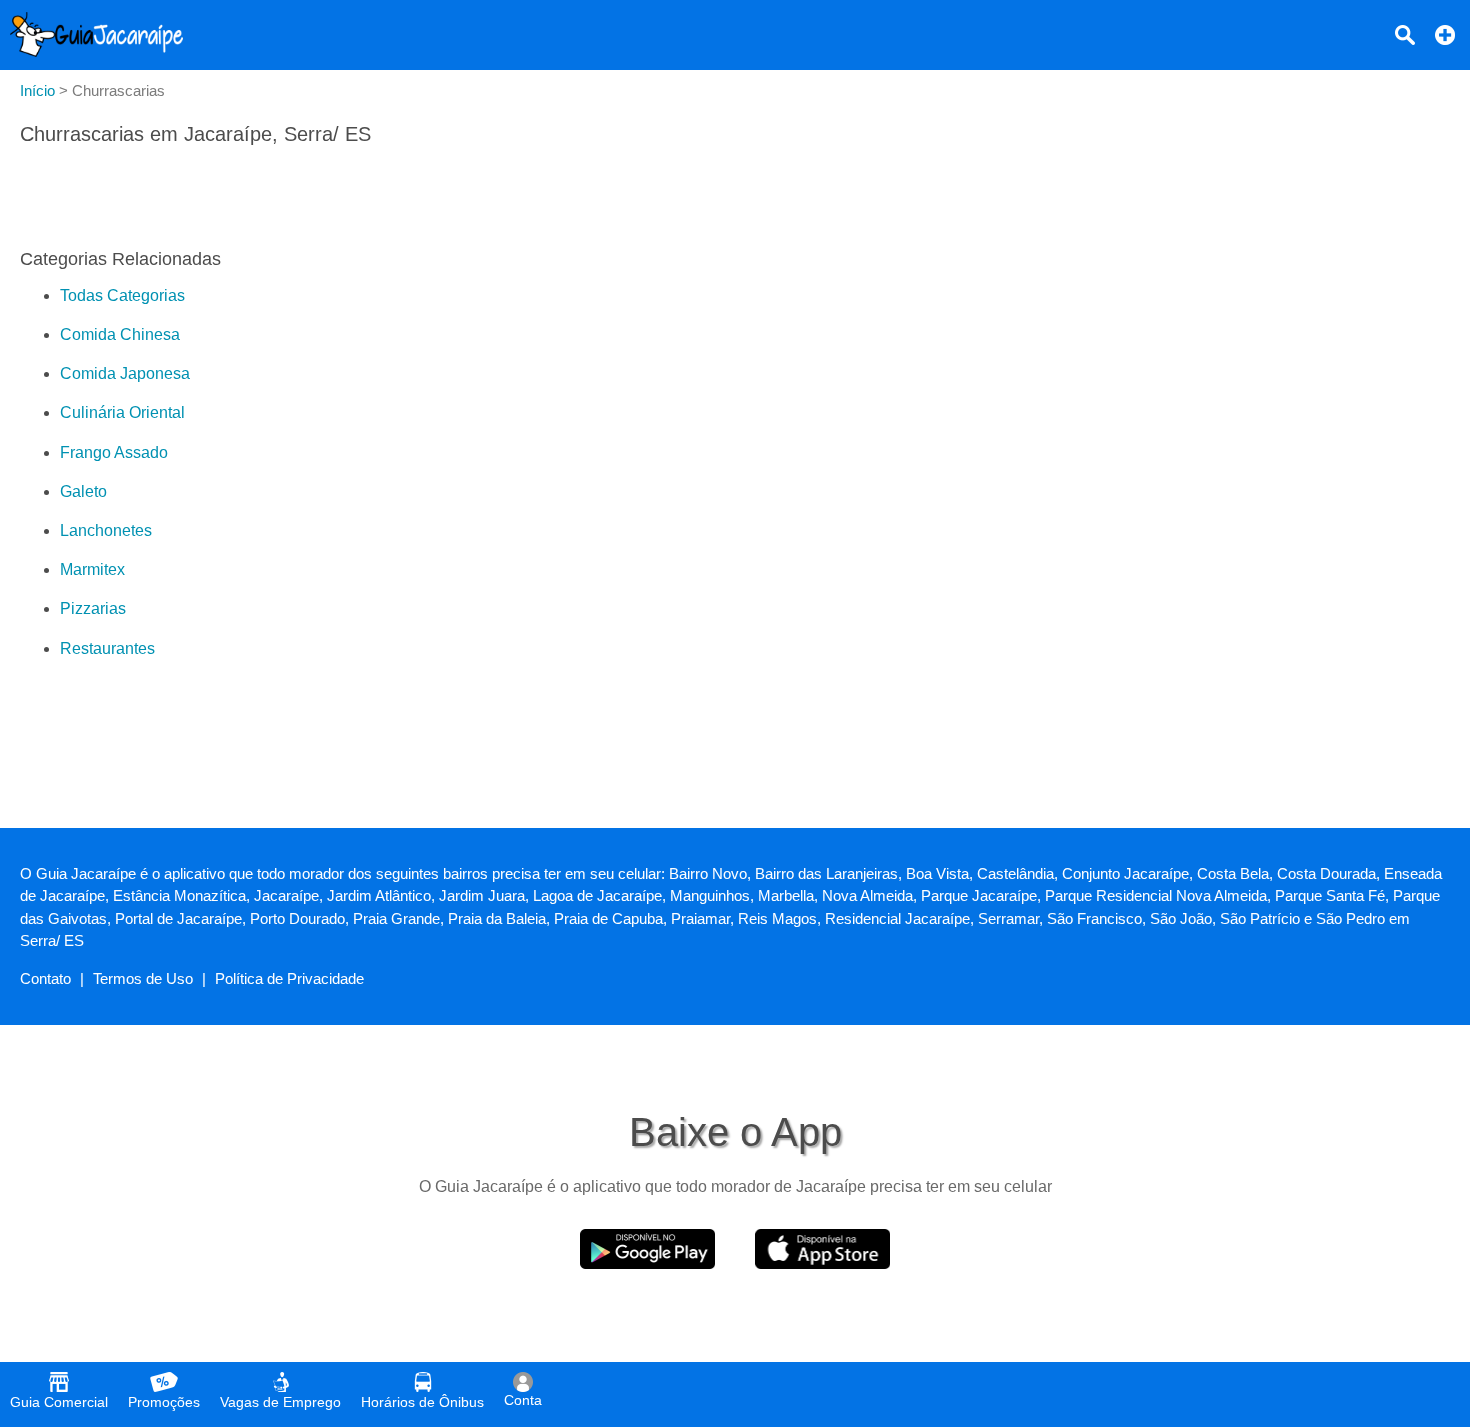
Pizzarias (93, 608)
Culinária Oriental (122, 412)
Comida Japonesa (125, 373)
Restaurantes (107, 648)
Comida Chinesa (120, 334)
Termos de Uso (143, 978)
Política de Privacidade (289, 978)
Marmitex (92, 569)
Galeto (83, 491)
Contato (45, 978)
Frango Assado (114, 452)
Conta (523, 1400)
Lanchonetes (106, 530)
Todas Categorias (122, 295)
